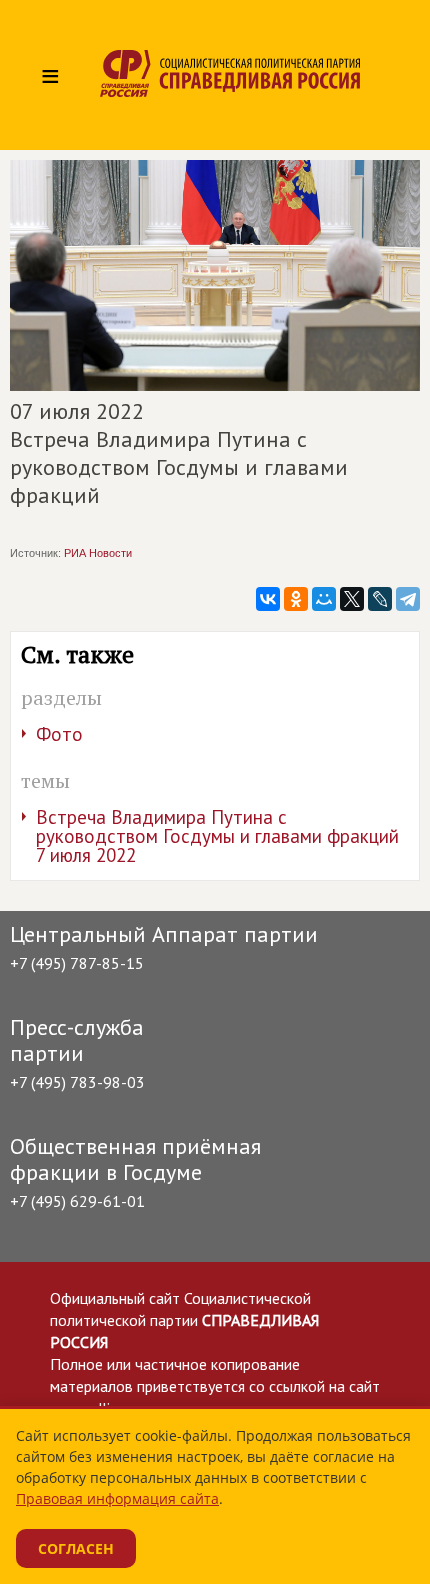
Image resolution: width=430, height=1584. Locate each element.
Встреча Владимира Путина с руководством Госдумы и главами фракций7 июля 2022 (217, 836)
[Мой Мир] (324, 599)
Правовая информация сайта (117, 1498)
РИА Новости (98, 553)
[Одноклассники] (296, 599)
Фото (59, 734)
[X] (352, 599)
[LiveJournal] (380, 599)
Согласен (76, 1548)
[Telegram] (408, 599)
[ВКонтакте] (268, 599)
